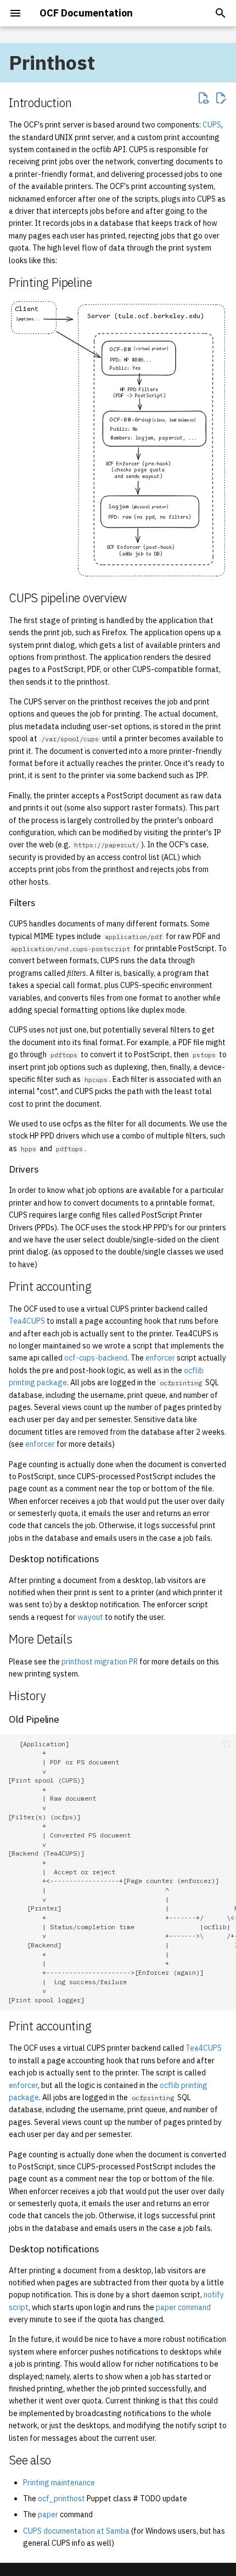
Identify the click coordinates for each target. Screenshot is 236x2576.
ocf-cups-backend (96, 1358)
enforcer (160, 1358)
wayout (90, 1617)
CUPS (212, 125)
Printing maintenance (59, 2483)
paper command (183, 2307)
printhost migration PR (100, 1662)
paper (48, 2514)
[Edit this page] (221, 98)
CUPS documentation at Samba (76, 2531)
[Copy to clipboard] (226, 1744)
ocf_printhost (61, 2499)
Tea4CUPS (27, 1321)
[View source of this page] (203, 98)
